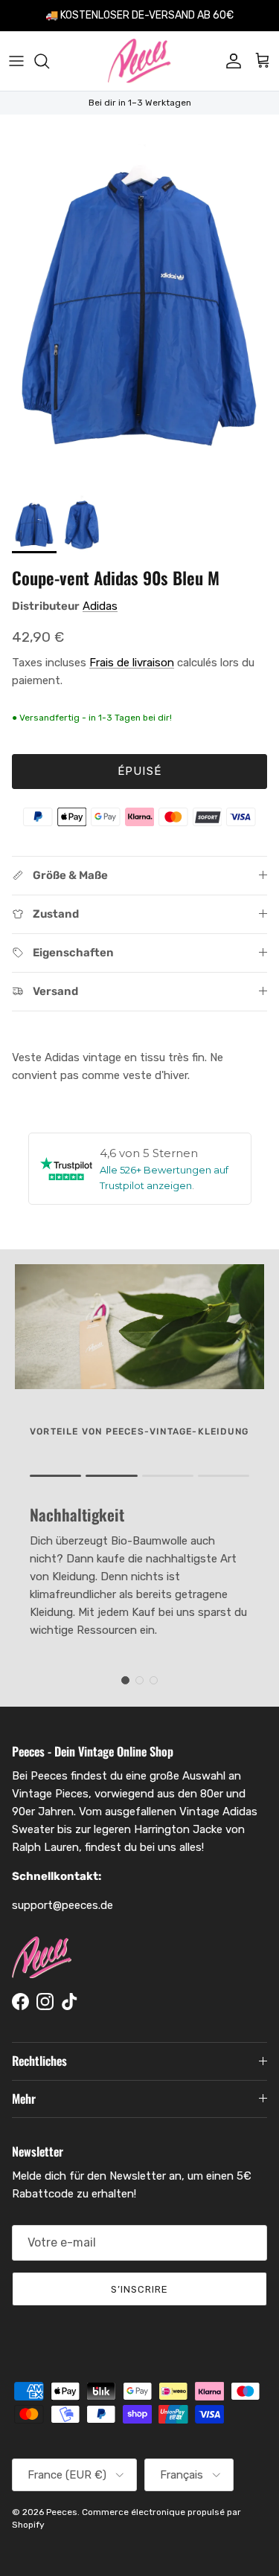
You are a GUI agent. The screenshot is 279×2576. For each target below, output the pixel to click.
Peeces (62, 2512)
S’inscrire (139, 2289)
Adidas (100, 606)
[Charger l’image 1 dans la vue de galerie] (139, 300)
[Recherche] (49, 61)
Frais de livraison (132, 663)
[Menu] (16, 61)
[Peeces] (139, 61)
